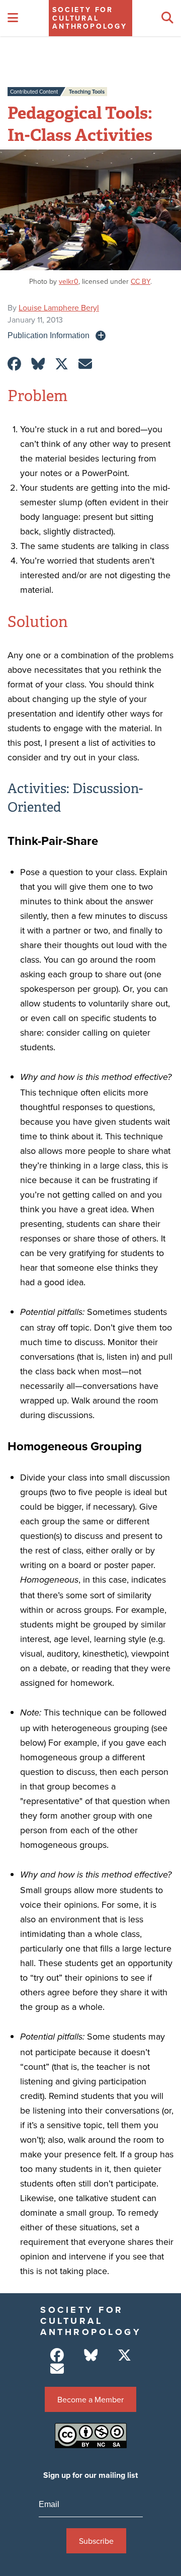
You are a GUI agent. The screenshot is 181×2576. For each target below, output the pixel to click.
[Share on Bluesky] (38, 364)
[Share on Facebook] (14, 364)
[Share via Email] (85, 364)
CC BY (141, 281)
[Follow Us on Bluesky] (91, 2355)
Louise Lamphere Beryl (59, 307)
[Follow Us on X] (124, 2355)
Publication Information (49, 335)
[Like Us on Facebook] (57, 2355)
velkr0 (69, 281)
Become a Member (90, 2399)
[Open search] (167, 18)
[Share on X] (62, 364)
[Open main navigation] (13, 18)
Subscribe (96, 2541)
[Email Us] (57, 2369)
